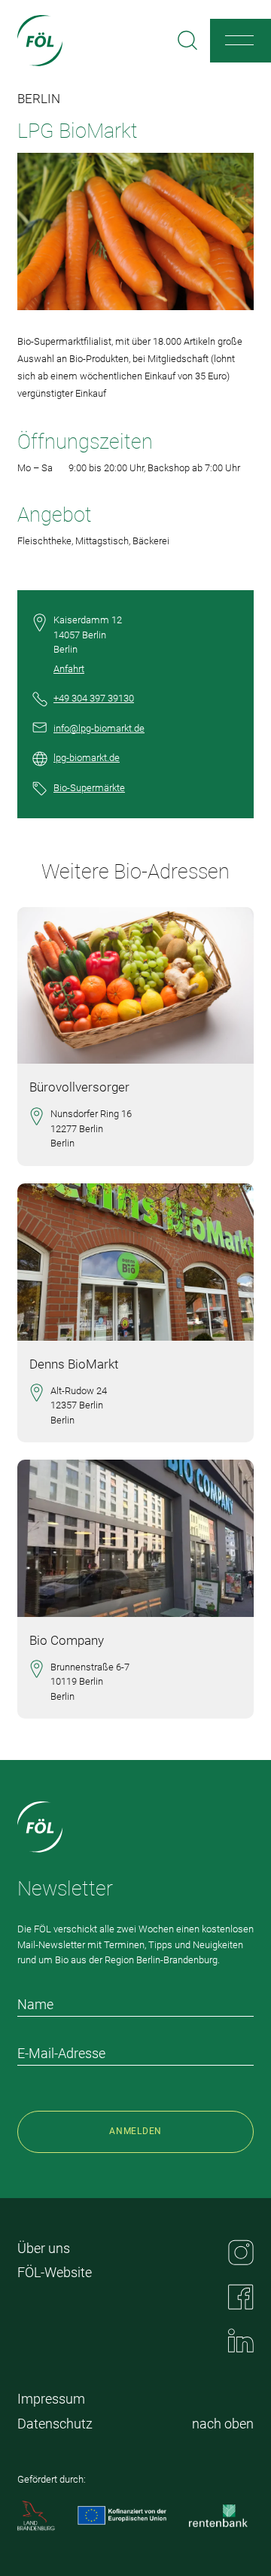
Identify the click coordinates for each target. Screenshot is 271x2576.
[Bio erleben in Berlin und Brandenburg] (40, 41)
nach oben (223, 2424)
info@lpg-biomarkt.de (99, 728)
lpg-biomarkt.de (87, 758)
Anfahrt (69, 669)
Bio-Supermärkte (89, 788)
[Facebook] (241, 2297)
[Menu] (239, 41)
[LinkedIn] (241, 2340)
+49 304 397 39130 (94, 698)
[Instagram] (241, 2252)
